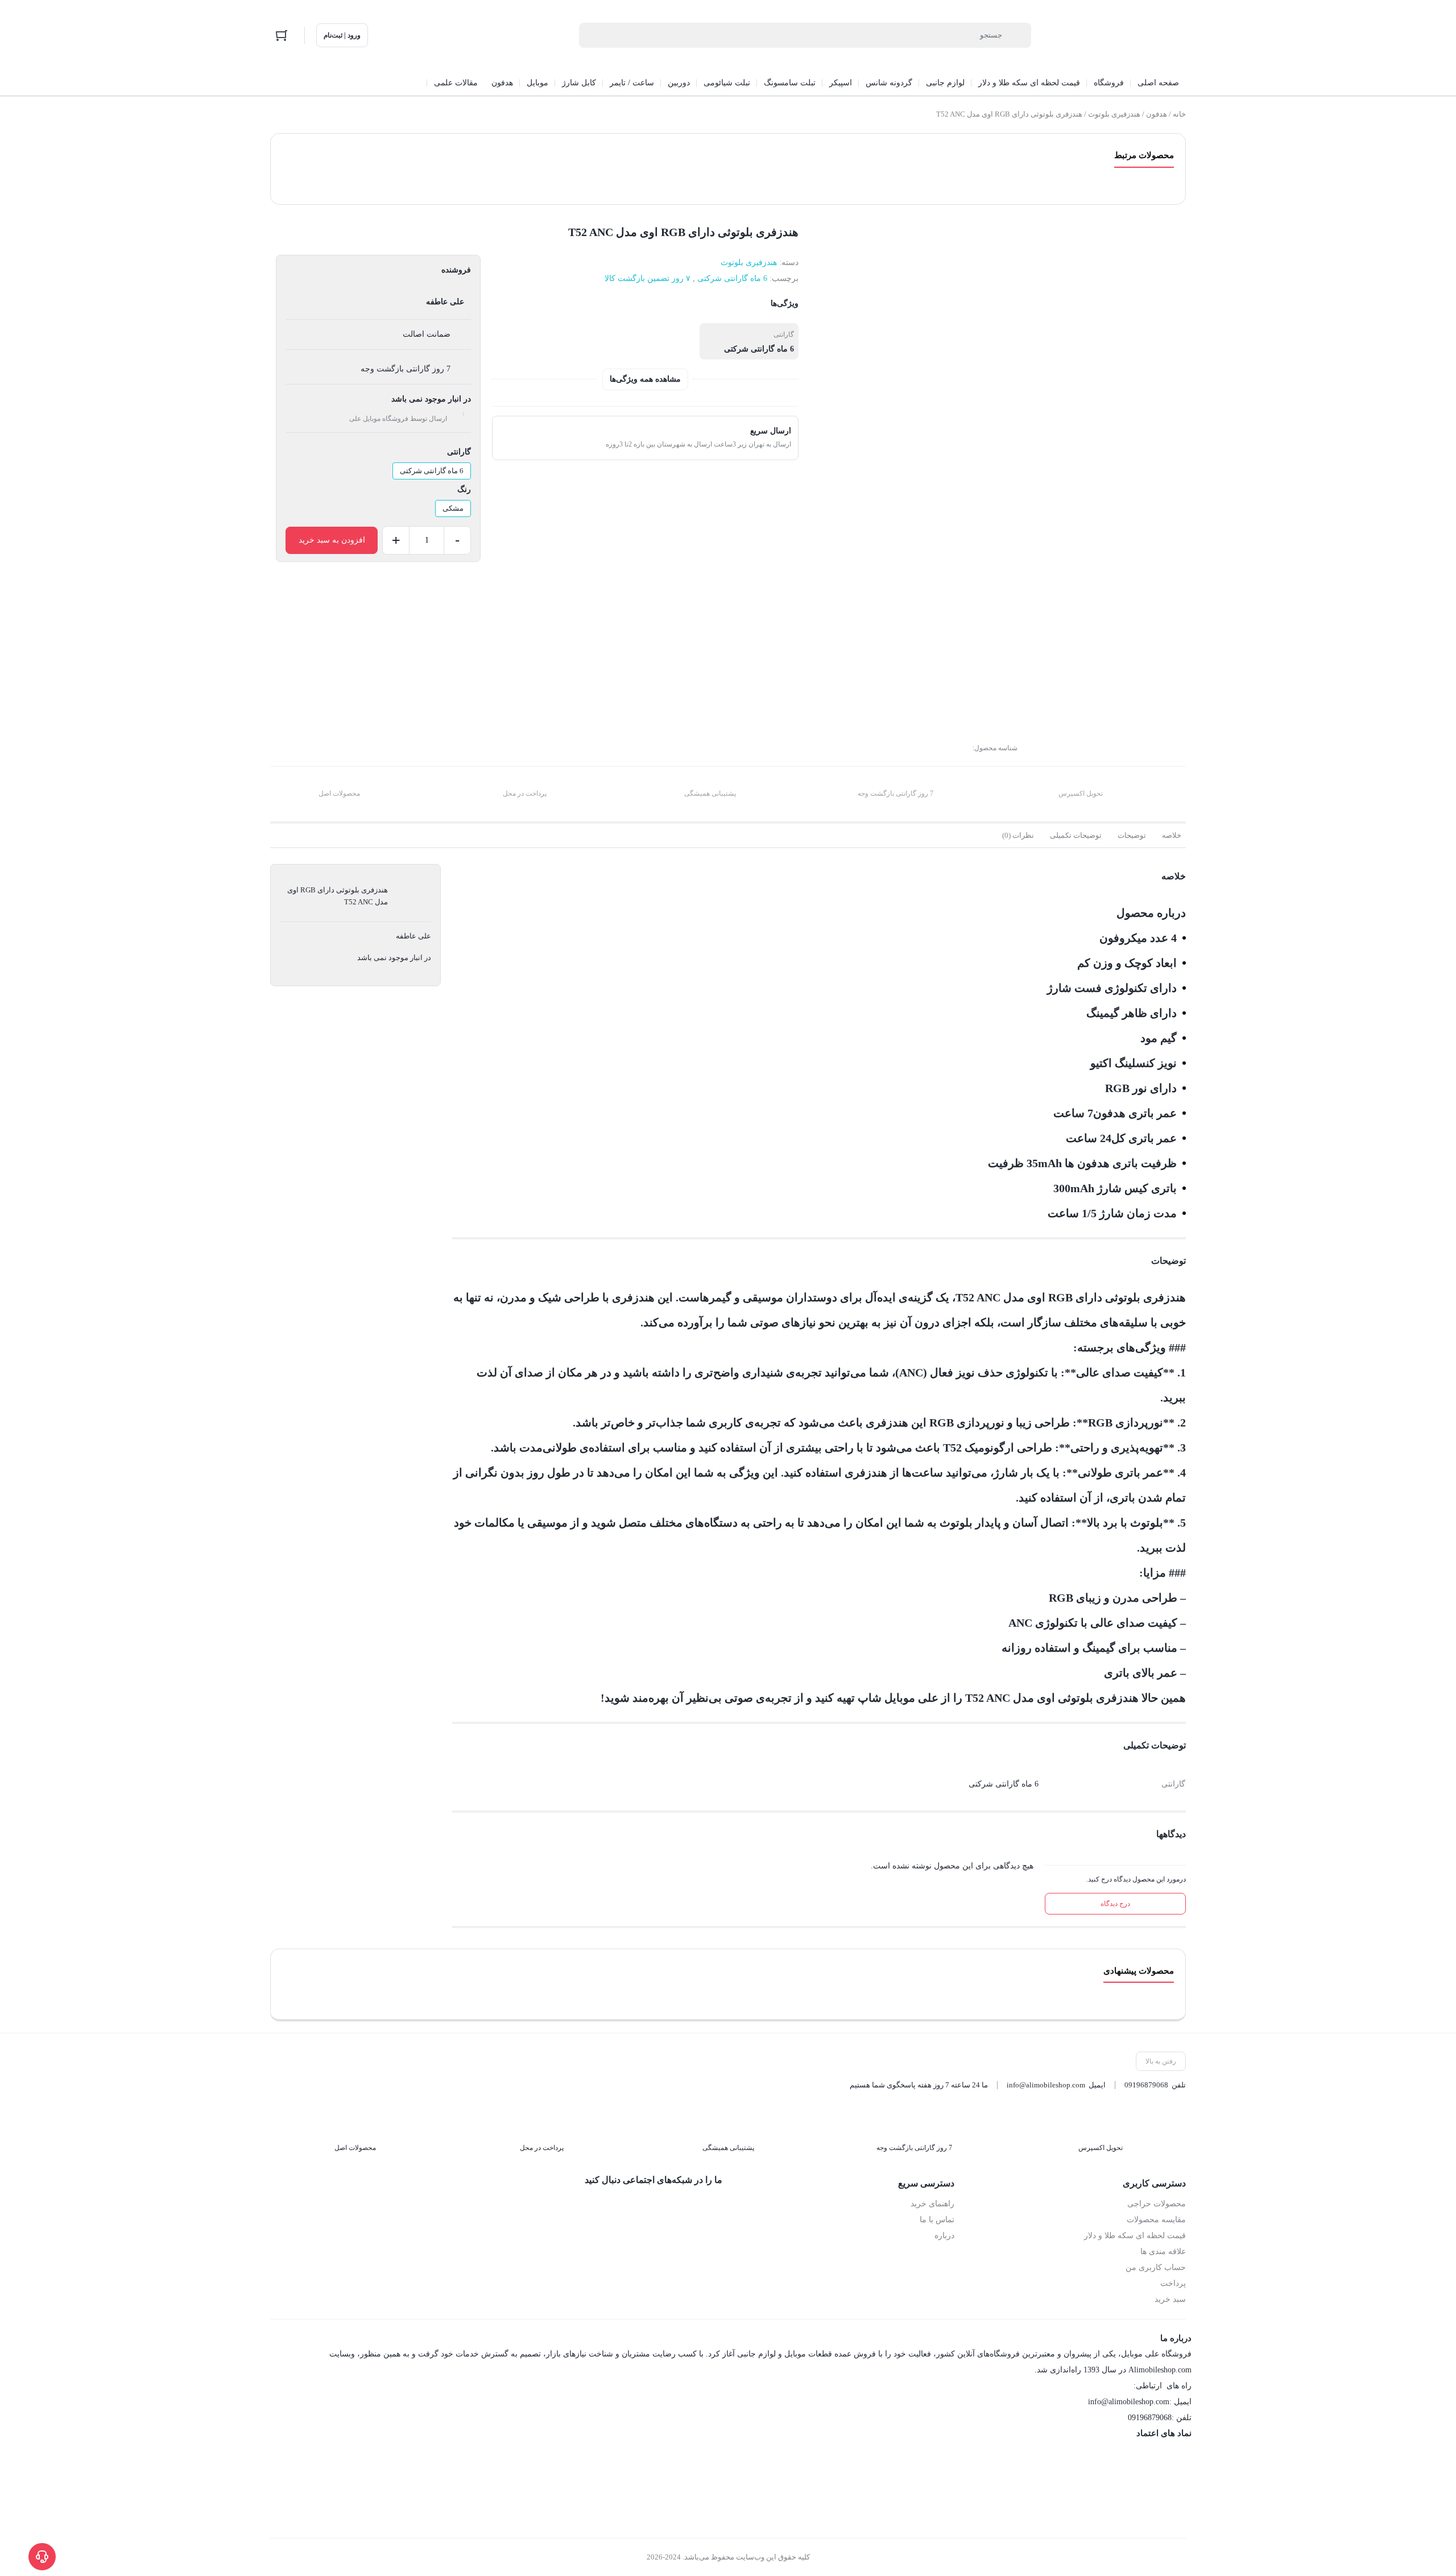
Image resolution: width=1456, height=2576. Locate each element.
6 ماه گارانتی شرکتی (732, 278)
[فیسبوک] (714, 2205)
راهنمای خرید (932, 2204)
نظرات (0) (1018, 835)
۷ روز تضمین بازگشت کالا (648, 278)
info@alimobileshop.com (1046, 2085)
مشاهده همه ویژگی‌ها (645, 379)
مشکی (453, 508)
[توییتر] (666, 2205)
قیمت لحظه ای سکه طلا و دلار (1135, 2236)
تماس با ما (937, 2220)
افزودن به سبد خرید (332, 540)
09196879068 (1146, 2085)
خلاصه (1172, 835)
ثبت (1164, 718)
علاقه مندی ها (1163, 2252)
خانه (1179, 114)
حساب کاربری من (1156, 2267)
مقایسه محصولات (1156, 2220)
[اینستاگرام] (690, 2205)
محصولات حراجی (1157, 2204)
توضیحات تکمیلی (1076, 835)
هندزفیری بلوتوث (1114, 114)
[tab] (1172, 836)
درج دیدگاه (1115, 1904)
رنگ (464, 489)
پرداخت (1173, 2283)
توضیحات (1132, 835)
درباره (944, 2236)
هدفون (1157, 114)
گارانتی (459, 452)
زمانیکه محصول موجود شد (1123, 666)
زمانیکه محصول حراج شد (1125, 650)
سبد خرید (1170, 2299)
